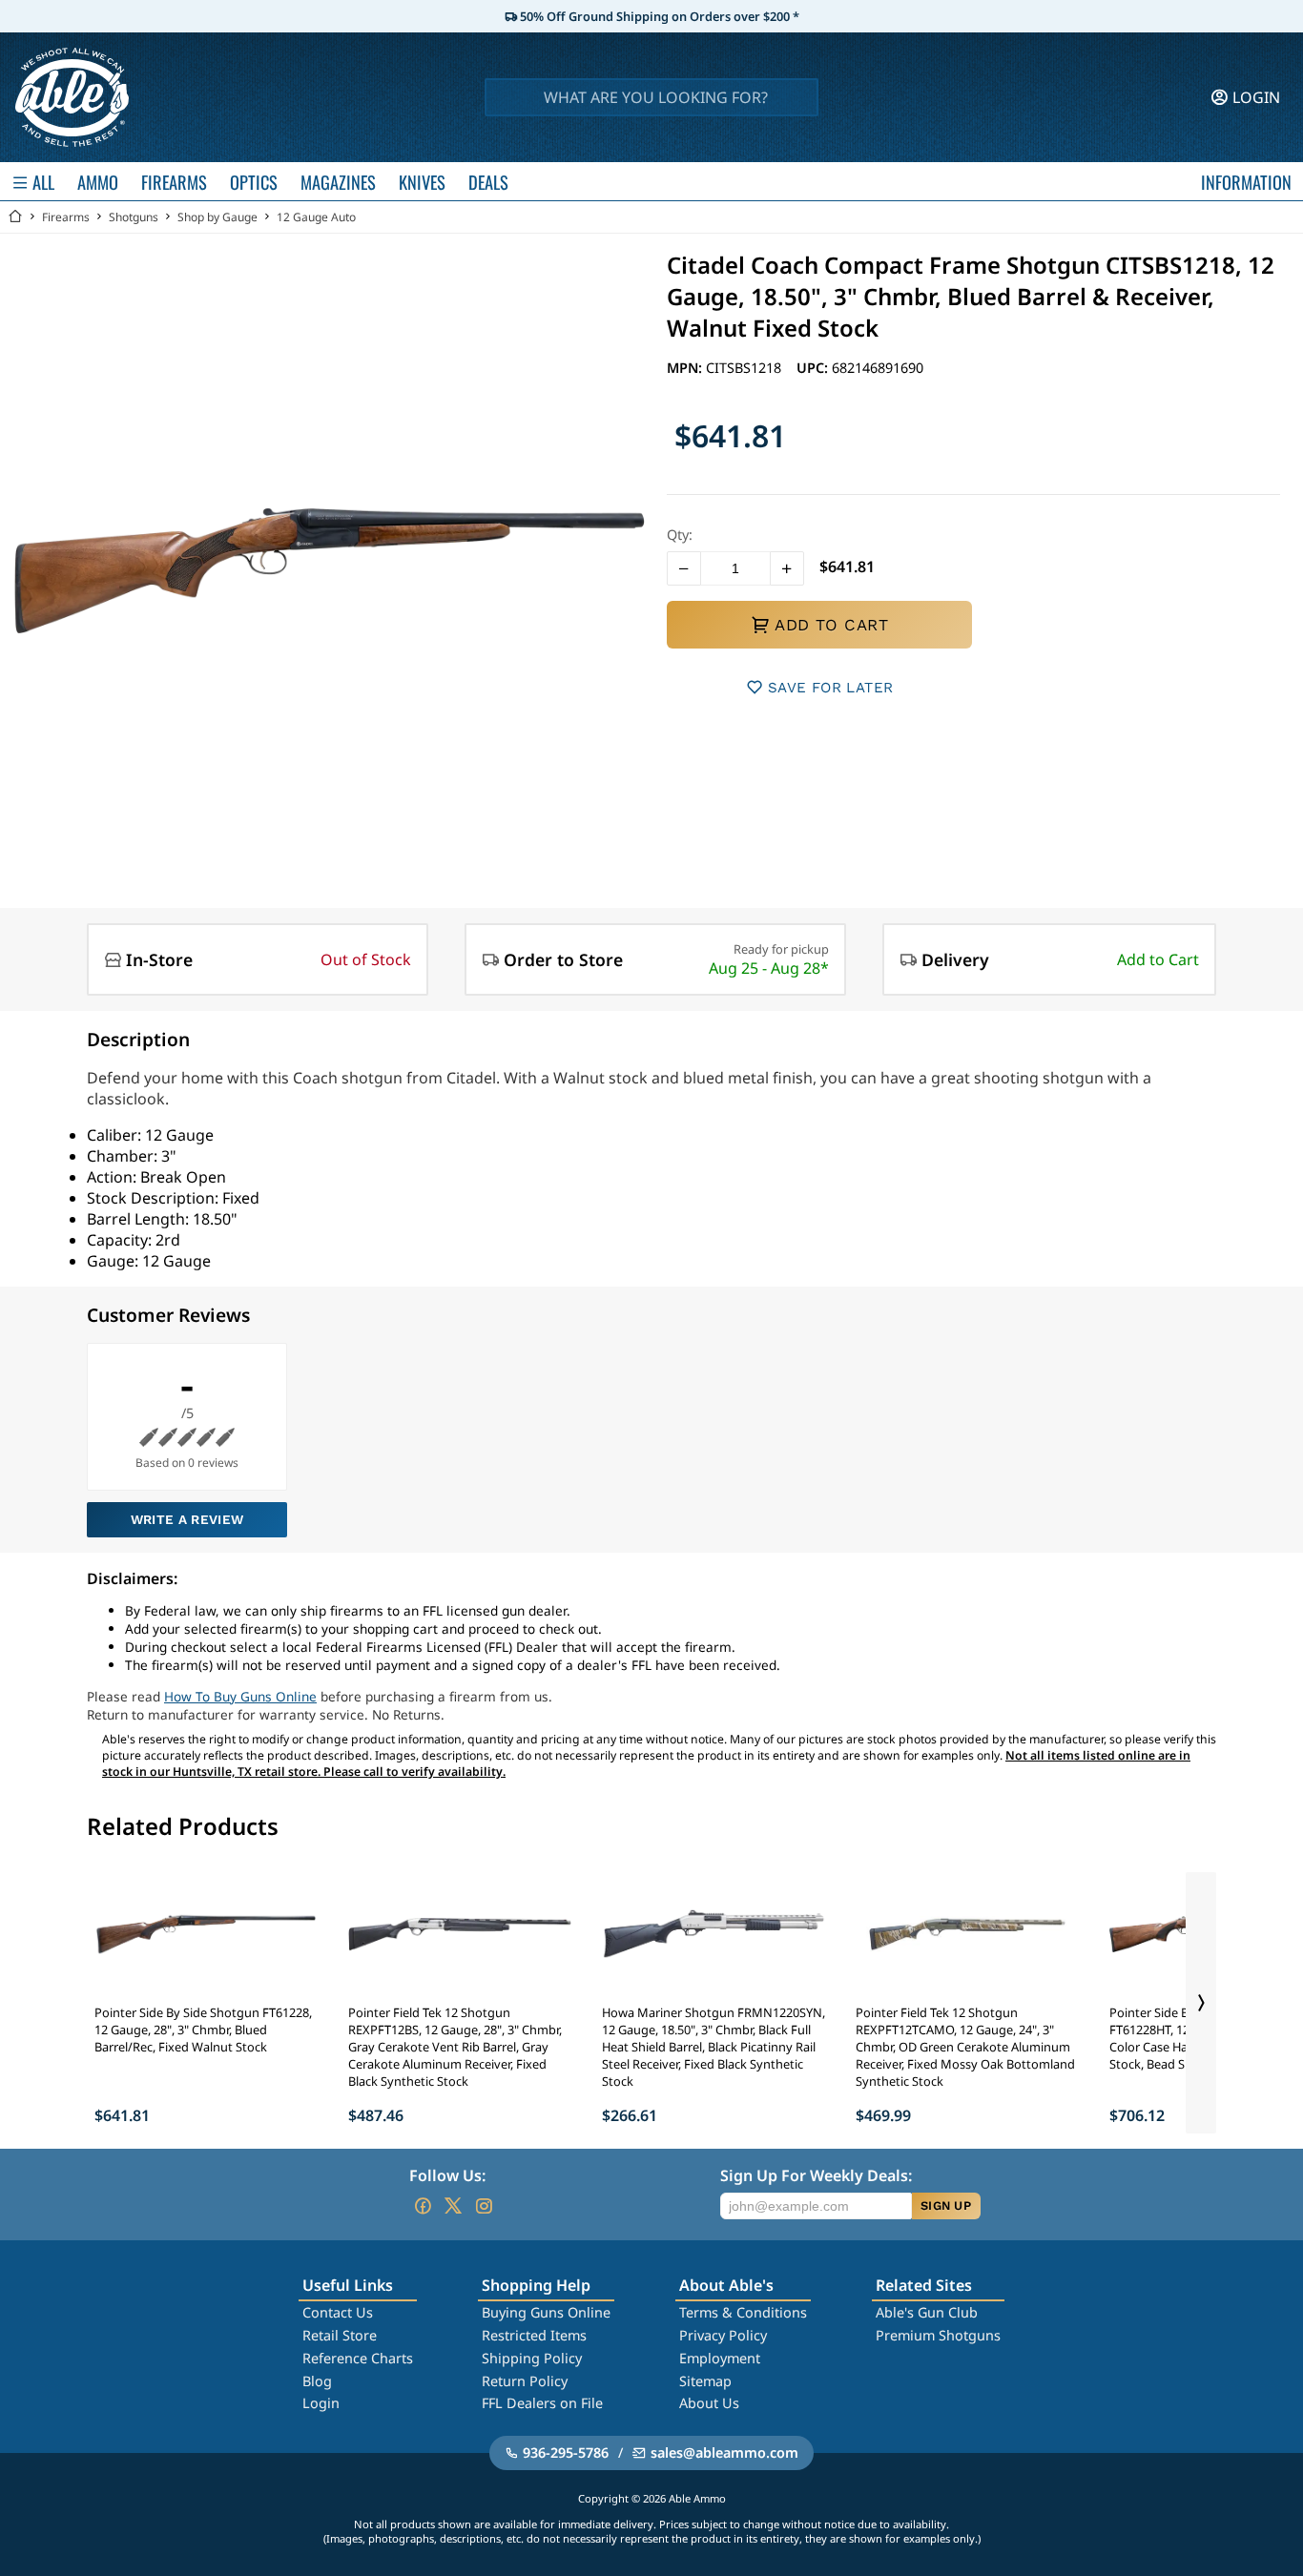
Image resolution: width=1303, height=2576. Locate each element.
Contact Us (338, 2312)
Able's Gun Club (927, 2312)
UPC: (814, 368)
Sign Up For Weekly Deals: (816, 2175)
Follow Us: (447, 2175)
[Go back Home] (15, 217)
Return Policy (525, 2381)
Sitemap (705, 2381)
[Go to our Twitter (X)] (453, 2206)
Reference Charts (358, 2358)
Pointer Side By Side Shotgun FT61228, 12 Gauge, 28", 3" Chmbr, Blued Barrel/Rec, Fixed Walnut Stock (203, 2030)
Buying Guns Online (546, 2312)
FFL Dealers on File (542, 2403)
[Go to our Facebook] (423, 2206)
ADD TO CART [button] (831, 625)
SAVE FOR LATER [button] (830, 688)
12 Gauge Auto (316, 217)
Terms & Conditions (743, 2312)
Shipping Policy (532, 2358)
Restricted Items (534, 2335)
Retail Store (340, 2335)
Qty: (680, 535)
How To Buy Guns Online (240, 1696)
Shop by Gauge (217, 217)
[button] (684, 568)
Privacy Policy (723, 2335)
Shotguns (134, 217)
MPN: (686, 368)
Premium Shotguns (938, 2335)
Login (321, 2403)
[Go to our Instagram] (484, 2206)
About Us (709, 2403)
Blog (317, 2381)
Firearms (66, 217)
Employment (720, 2358)
